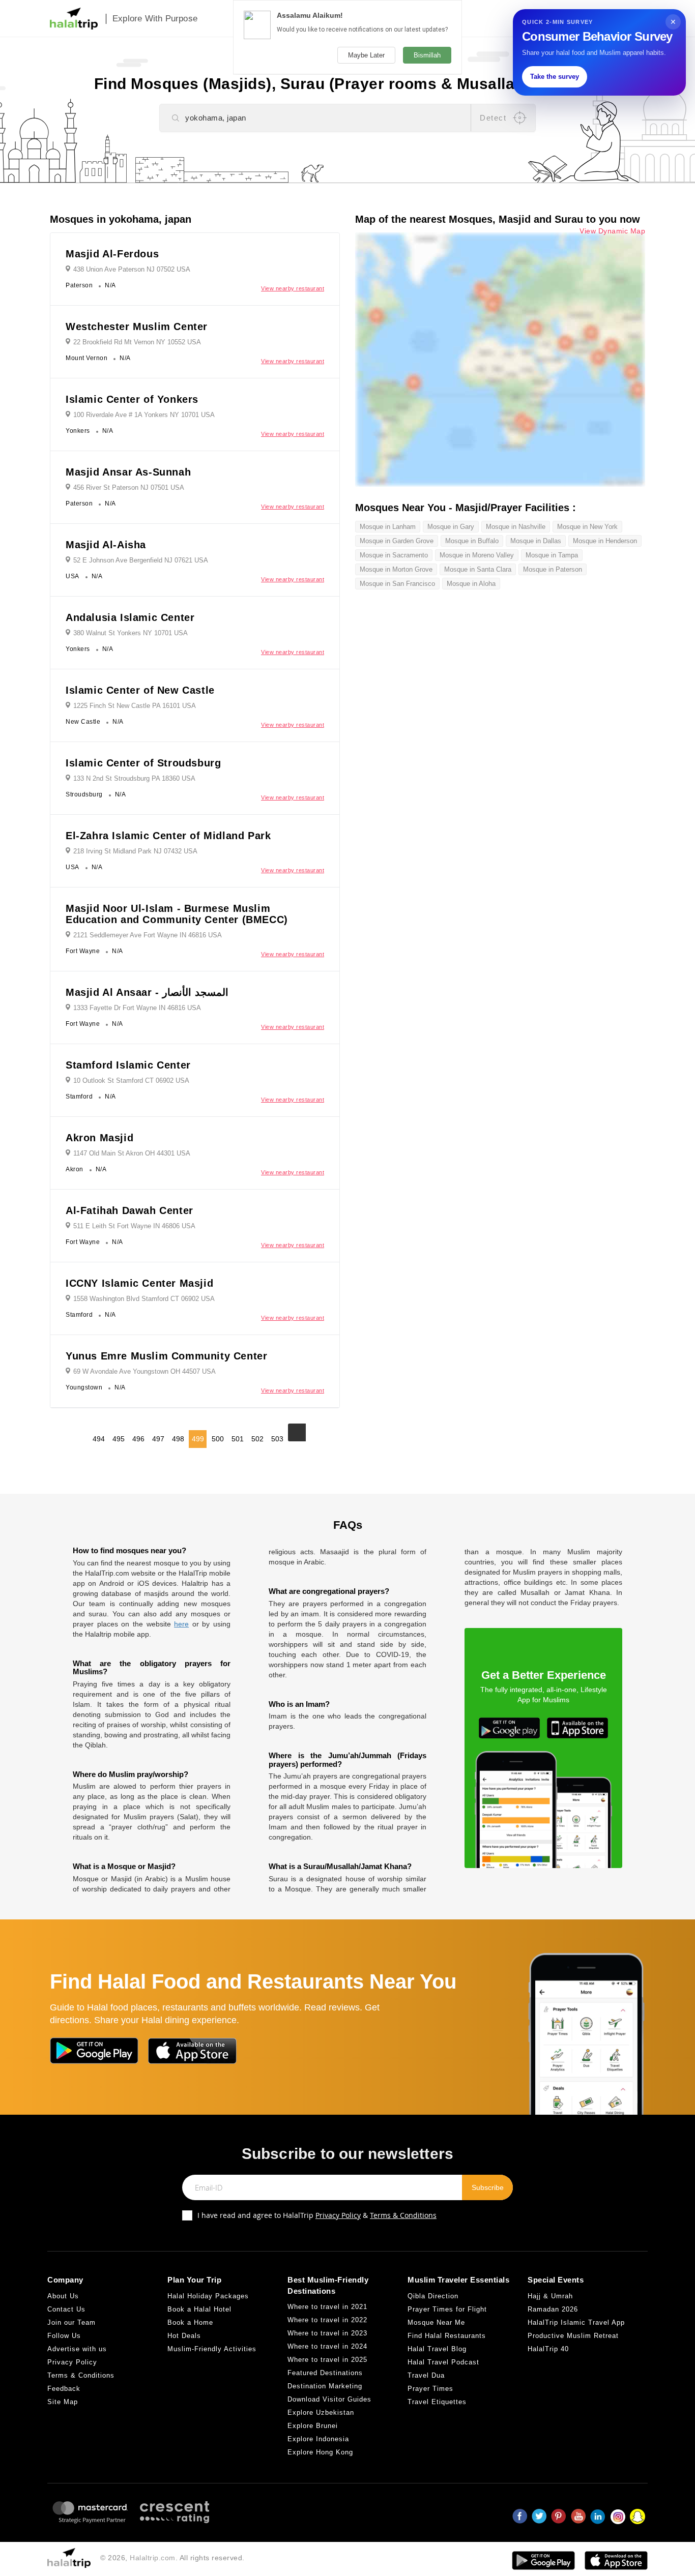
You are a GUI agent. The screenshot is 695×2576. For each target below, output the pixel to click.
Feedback (64, 2389)
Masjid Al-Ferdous (112, 254)
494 (99, 1439)
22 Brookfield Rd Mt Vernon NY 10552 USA (137, 342)
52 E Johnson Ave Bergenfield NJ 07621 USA (141, 560)
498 (178, 1439)
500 (218, 1439)
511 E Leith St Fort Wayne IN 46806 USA (134, 1226)
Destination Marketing (325, 2386)
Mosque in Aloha (471, 584)
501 (238, 1439)
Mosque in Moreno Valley (477, 555)
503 (277, 1439)
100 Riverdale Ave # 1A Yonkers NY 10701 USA (144, 415)
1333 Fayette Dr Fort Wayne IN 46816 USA (137, 1008)
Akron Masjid (99, 1138)
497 (158, 1439)
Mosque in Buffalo (472, 541)
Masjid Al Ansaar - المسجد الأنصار (147, 992)
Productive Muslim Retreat (573, 2336)
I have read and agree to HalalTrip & (317, 2215)
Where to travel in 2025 (327, 2360)
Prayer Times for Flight (447, 2309)
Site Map (63, 2402)
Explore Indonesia (318, 2439)
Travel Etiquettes (437, 2402)
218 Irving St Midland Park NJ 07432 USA (135, 851)
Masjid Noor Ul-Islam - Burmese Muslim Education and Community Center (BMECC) (177, 914)
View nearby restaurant (293, 288)
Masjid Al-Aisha (106, 545)
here (181, 1624)
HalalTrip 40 (548, 2349)
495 (119, 1439)
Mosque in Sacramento (394, 555)
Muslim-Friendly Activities (212, 2349)
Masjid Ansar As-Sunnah (128, 472)
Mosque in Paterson (553, 569)
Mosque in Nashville (516, 527)
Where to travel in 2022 (327, 2320)
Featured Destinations (325, 2373)
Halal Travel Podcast (443, 2362)
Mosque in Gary (451, 527)
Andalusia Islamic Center (130, 617)
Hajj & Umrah (550, 2296)
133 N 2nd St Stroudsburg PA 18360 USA (134, 778)
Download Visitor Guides (329, 2399)
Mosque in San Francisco (397, 584)
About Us (63, 2296)
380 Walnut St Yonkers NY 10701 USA (131, 633)
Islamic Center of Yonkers (132, 399)
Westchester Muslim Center (137, 327)
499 (198, 1439)
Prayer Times (430, 2389)
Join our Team (71, 2322)
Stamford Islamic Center (128, 1065)
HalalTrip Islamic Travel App (576, 2322)
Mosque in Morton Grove (396, 569)
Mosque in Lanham (388, 527)
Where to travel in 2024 (327, 2346)
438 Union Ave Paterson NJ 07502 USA (132, 269)
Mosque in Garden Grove (397, 541)
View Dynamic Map (612, 231)
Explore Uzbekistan (321, 2412)
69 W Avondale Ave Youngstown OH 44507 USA (144, 1371)
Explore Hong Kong (320, 2452)
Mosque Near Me (436, 2322)
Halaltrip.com (153, 2558)
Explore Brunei (313, 2426)
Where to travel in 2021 (327, 2307)
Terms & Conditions (403, 2215)
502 (257, 1439)
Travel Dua (426, 2375)
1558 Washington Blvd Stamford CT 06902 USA (144, 1299)
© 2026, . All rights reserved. (172, 2558)
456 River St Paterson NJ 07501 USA (129, 487)
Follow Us (64, 2336)
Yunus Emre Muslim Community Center (166, 1356)
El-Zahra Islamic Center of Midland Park (168, 836)
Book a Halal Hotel (199, 2309)
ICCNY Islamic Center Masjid (139, 1283)
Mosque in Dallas (536, 541)
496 (138, 1439)
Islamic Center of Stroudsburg (143, 763)
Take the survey (555, 77)
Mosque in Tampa (552, 555)
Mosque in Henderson (605, 541)
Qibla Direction (433, 2296)
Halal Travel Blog (437, 2349)
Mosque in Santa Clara (478, 569)
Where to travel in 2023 (327, 2333)
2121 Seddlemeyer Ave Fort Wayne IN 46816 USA (148, 935)
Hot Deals (184, 2336)
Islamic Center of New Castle (140, 690)
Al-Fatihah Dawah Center (129, 1210)
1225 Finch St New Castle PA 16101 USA (135, 706)
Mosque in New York (587, 527)
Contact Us (66, 2309)
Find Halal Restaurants (447, 2336)
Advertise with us (77, 2349)
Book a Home (190, 2322)
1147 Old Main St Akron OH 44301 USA (132, 1153)
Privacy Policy (338, 2215)
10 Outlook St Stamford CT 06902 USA (131, 1080)
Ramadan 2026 (553, 2309)
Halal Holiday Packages (208, 2296)
